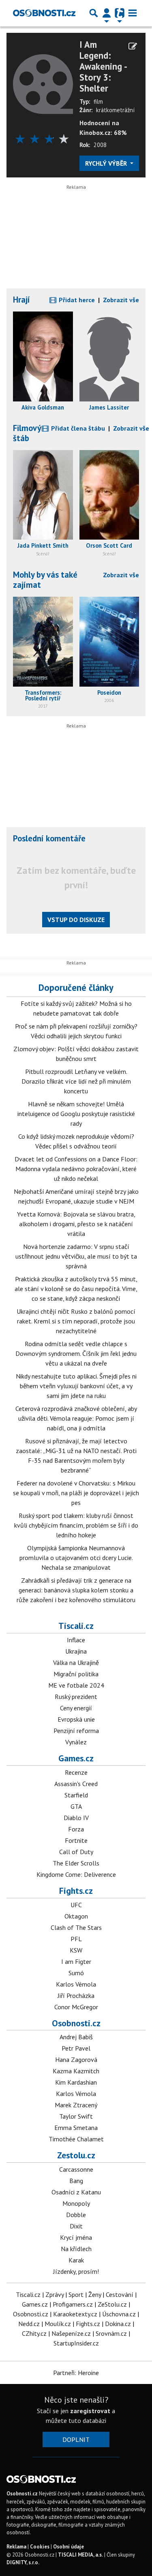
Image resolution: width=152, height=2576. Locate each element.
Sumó (76, 1973)
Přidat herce (76, 300)
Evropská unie (76, 1719)
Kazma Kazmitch (76, 2071)
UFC (76, 1905)
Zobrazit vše (121, 300)
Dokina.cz (118, 2324)
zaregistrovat (90, 2411)
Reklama (16, 2547)
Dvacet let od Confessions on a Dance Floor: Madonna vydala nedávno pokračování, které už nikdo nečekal (76, 1169)
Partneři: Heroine (76, 2373)
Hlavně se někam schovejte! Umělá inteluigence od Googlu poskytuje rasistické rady (76, 1114)
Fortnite (76, 1840)
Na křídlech (76, 2249)
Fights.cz (76, 1891)
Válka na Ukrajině (76, 1663)
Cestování (120, 2294)
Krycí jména (76, 2237)
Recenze (76, 1772)
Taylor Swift (76, 2116)
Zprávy (55, 2294)
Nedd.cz (29, 2324)
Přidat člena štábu (77, 428)
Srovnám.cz (111, 2333)
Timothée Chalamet (76, 2139)
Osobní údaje (69, 2547)
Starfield (76, 1795)
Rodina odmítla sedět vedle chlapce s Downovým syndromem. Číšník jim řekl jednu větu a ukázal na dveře (76, 1353)
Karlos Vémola (76, 1984)
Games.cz (76, 1758)
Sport (76, 2294)
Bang (76, 2181)
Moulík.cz (58, 2324)
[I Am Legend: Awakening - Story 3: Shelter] (43, 83)
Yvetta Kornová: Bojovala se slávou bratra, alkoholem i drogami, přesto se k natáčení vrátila (76, 1224)
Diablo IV (76, 1818)
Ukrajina (76, 1651)
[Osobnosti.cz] (44, 13)
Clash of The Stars (76, 1927)
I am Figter (76, 1961)
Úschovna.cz (119, 2314)
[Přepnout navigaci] (107, 13)
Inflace (76, 1640)
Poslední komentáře (49, 838)
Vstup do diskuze (76, 920)
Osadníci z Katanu (76, 2192)
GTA (76, 1806)
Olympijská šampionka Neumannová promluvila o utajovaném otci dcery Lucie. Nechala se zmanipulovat (76, 1558)
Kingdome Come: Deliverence (76, 1874)
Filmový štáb (27, 433)
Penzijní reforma (76, 1731)
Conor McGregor (76, 2007)
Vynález (76, 1742)
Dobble (76, 2215)
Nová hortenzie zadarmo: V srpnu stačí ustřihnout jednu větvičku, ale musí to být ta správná (76, 1256)
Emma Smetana (76, 2128)
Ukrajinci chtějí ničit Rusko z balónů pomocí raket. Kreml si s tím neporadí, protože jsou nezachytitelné (76, 1321)
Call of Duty (76, 1852)
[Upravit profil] (133, 46)
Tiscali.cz (76, 1626)
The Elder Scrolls (76, 1863)
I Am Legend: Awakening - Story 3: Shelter (103, 67)
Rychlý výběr (107, 163)
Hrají (21, 300)
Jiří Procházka (76, 1995)
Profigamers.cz (73, 2304)
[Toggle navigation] (133, 13)
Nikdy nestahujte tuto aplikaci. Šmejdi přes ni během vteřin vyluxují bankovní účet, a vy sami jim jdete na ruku (76, 1386)
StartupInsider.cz (76, 2343)
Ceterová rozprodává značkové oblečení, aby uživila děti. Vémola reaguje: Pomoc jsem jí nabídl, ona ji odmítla (76, 1418)
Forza (76, 1829)
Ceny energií (76, 1708)
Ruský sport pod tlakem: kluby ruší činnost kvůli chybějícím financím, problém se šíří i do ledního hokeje (76, 1525)
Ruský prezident (76, 1697)
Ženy (95, 2294)
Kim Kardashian (76, 2082)
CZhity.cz (34, 2333)
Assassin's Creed (76, 1784)
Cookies (40, 2547)
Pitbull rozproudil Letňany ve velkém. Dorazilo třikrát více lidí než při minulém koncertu (76, 1081)
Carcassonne (76, 2169)
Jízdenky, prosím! (76, 2271)
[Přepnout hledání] (94, 13)
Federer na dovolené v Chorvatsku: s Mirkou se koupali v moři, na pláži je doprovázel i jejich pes (76, 1493)
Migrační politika (76, 1674)
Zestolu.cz (76, 2155)
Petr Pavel (76, 2048)
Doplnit (76, 2439)
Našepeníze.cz (71, 2333)
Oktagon (76, 1916)
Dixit (76, 2226)
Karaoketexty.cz (75, 2314)
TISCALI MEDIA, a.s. (80, 2555)
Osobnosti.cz (76, 2023)
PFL (76, 1939)
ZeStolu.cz (112, 2304)
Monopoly (76, 2203)
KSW (76, 1950)
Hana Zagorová (76, 2060)
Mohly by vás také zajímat (45, 580)
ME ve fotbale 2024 (76, 1685)
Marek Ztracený (76, 2105)
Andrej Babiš (76, 2037)
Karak (76, 2260)
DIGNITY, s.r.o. (23, 2562)
